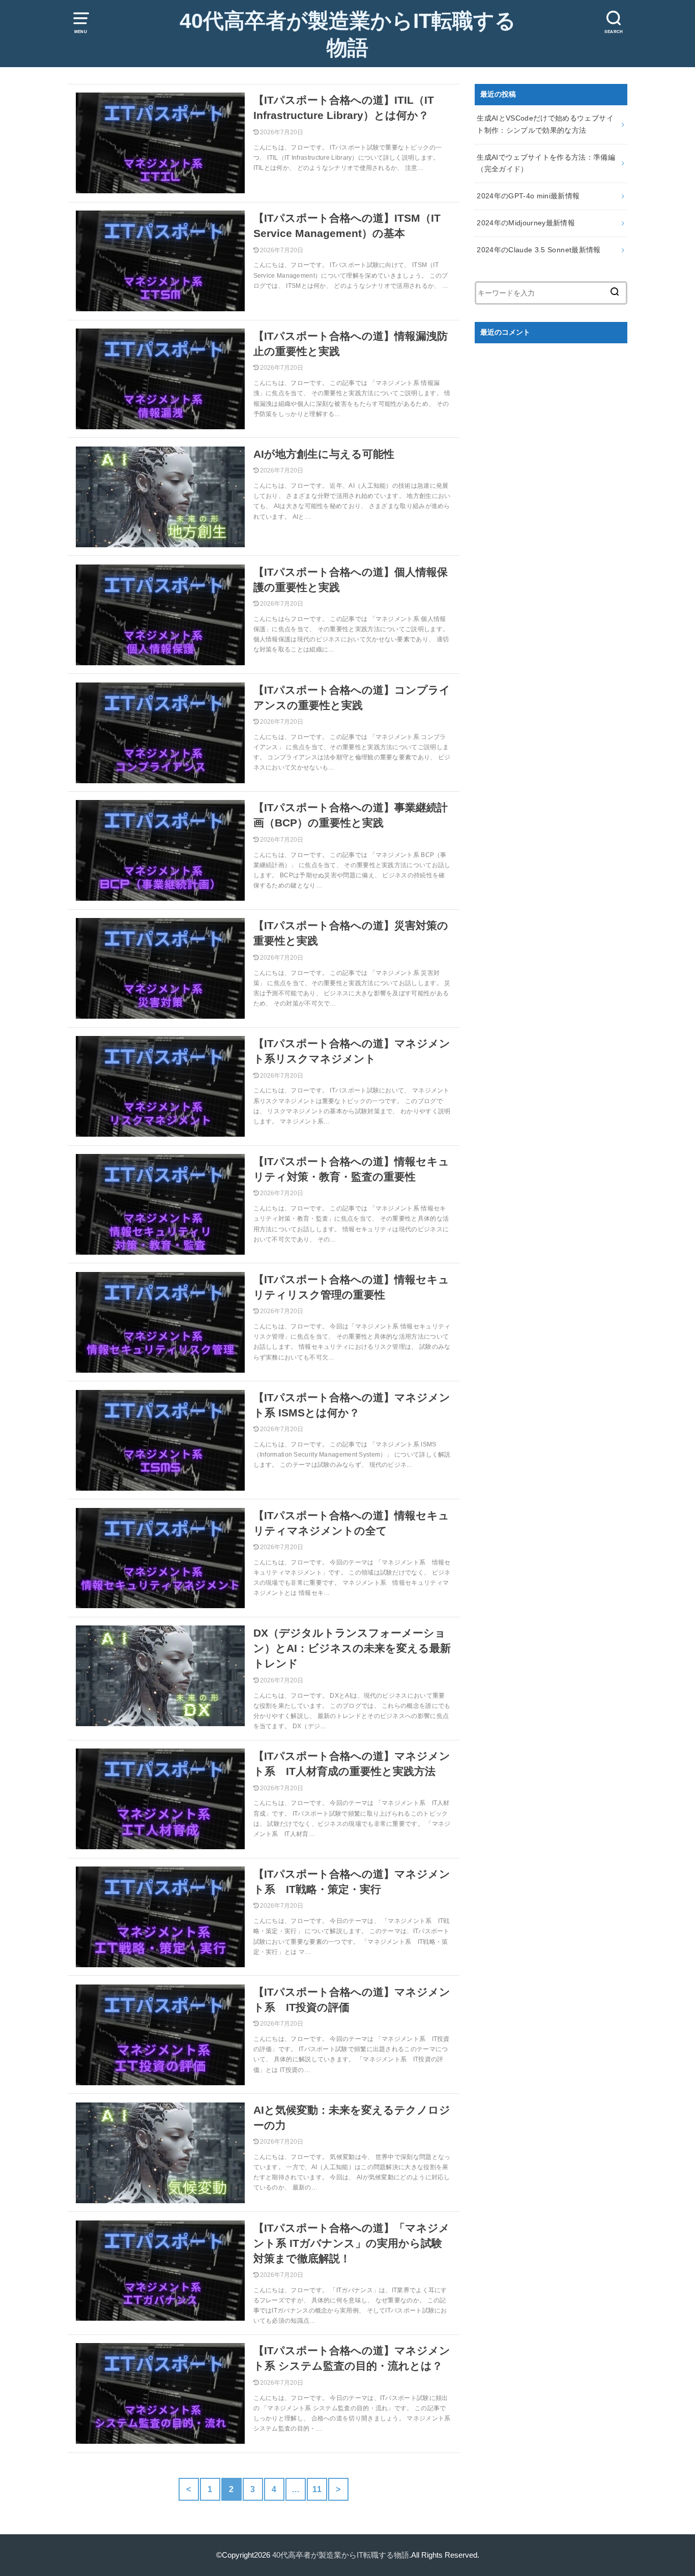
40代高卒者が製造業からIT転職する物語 (348, 35)
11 (317, 2489)
